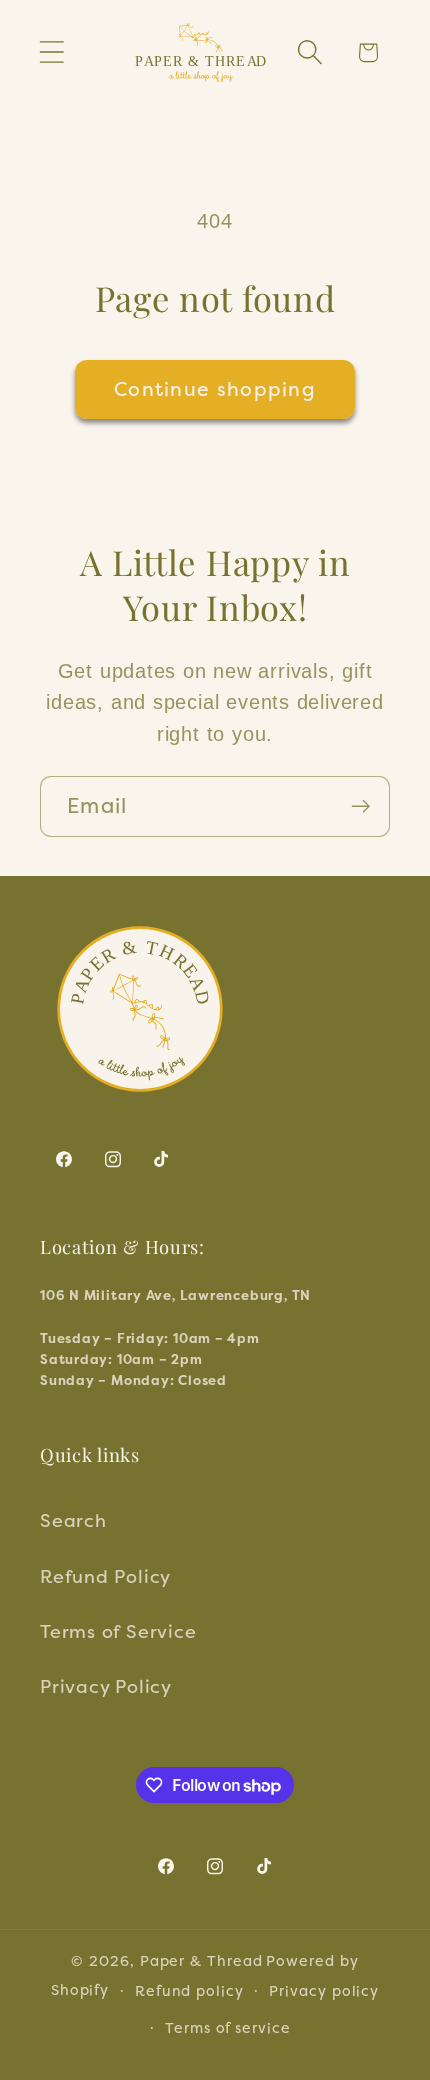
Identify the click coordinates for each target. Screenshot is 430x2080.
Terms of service (228, 2027)
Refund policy (189, 1990)
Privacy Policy (106, 1686)
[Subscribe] (360, 806)
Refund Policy (105, 1576)
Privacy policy (324, 1990)
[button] (51, 52)
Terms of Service (118, 1631)
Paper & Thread (201, 1960)
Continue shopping (215, 389)
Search (73, 1520)
